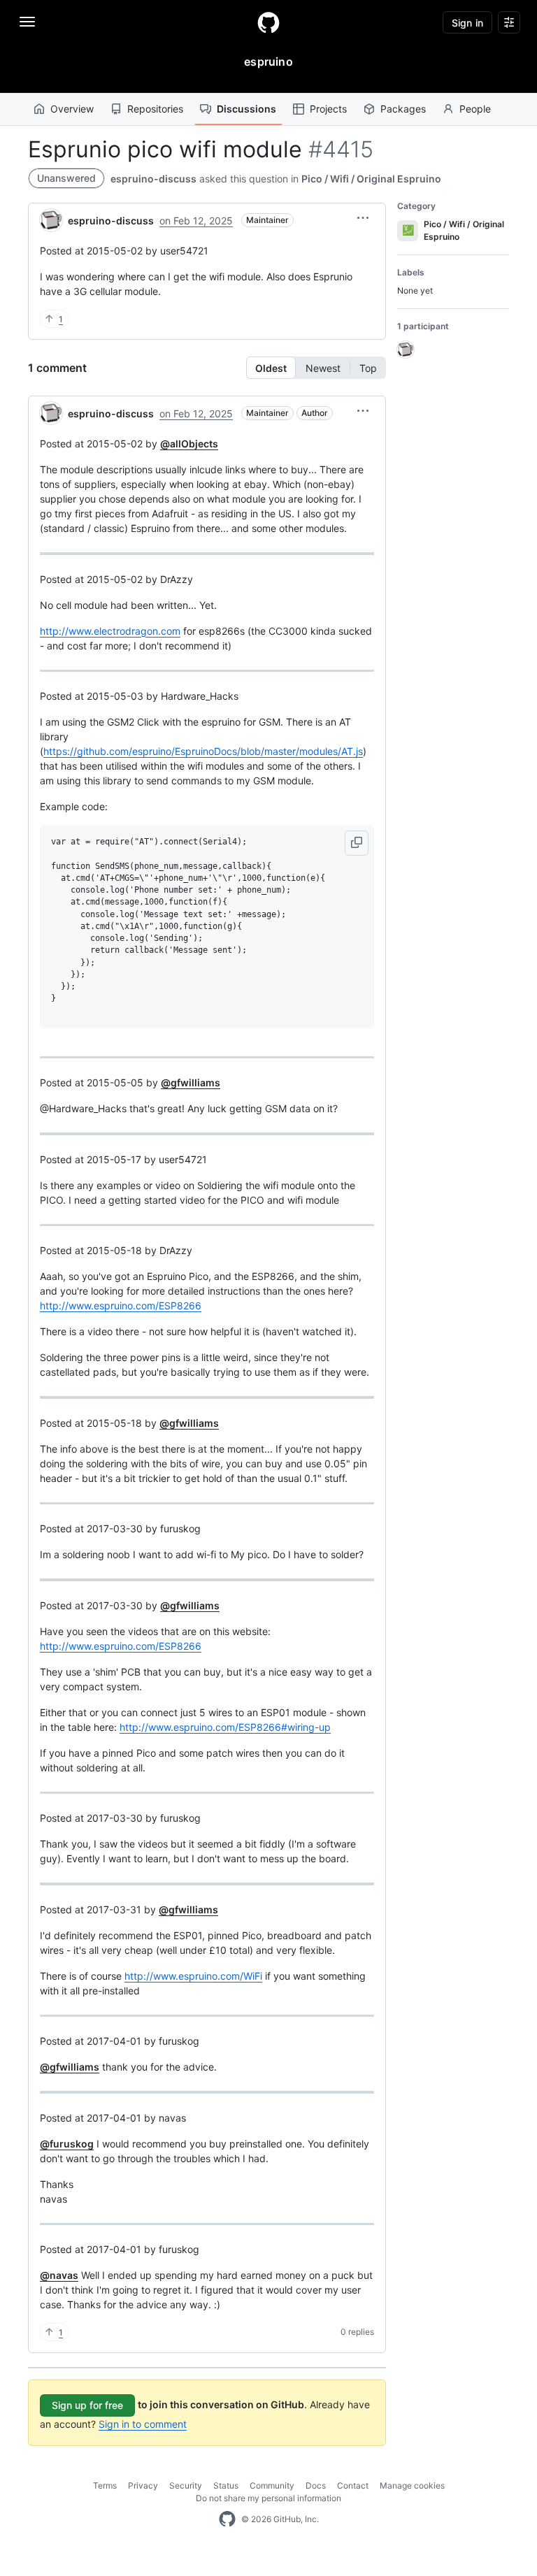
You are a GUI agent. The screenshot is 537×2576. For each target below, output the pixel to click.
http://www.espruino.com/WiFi (193, 1976)
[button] (363, 218)
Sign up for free (87, 2405)
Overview (72, 109)
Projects (328, 109)
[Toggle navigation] (27, 22)
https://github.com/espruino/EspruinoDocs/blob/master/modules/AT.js (203, 751)
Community (272, 2485)
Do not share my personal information (268, 2498)
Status (226, 2485)
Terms (105, 2485)
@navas (59, 2275)
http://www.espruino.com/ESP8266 (121, 1305)
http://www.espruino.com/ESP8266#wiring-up (225, 1727)
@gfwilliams (191, 1082)
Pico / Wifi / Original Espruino (371, 179)
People (475, 109)
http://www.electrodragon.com (110, 631)
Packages (403, 109)
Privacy (143, 2485)
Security (186, 2485)
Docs (316, 2485)
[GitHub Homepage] (227, 2519)
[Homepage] (268, 22)
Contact (353, 2485)
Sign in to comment (143, 2424)
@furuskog (67, 2144)
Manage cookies (412, 2485)
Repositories (155, 109)
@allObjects (189, 444)
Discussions (246, 109)
